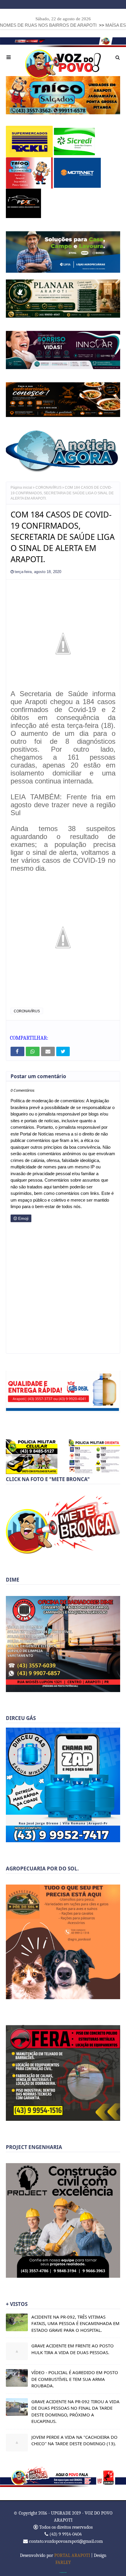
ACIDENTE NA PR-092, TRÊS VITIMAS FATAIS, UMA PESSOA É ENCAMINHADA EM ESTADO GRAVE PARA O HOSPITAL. (75, 2323)
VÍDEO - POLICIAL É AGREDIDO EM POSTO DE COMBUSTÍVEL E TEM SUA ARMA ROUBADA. (75, 2379)
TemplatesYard (63, 2572)
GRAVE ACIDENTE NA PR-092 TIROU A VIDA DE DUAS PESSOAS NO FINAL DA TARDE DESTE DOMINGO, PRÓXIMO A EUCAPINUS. (75, 2411)
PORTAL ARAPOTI (72, 2555)
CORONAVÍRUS (48, 488)
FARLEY (63, 2562)
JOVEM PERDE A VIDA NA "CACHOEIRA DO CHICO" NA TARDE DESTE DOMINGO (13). (74, 2440)
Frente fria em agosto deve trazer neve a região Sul (63, 805)
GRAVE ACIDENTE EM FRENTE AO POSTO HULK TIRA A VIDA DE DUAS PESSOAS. (73, 2349)
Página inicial (21, 488)
